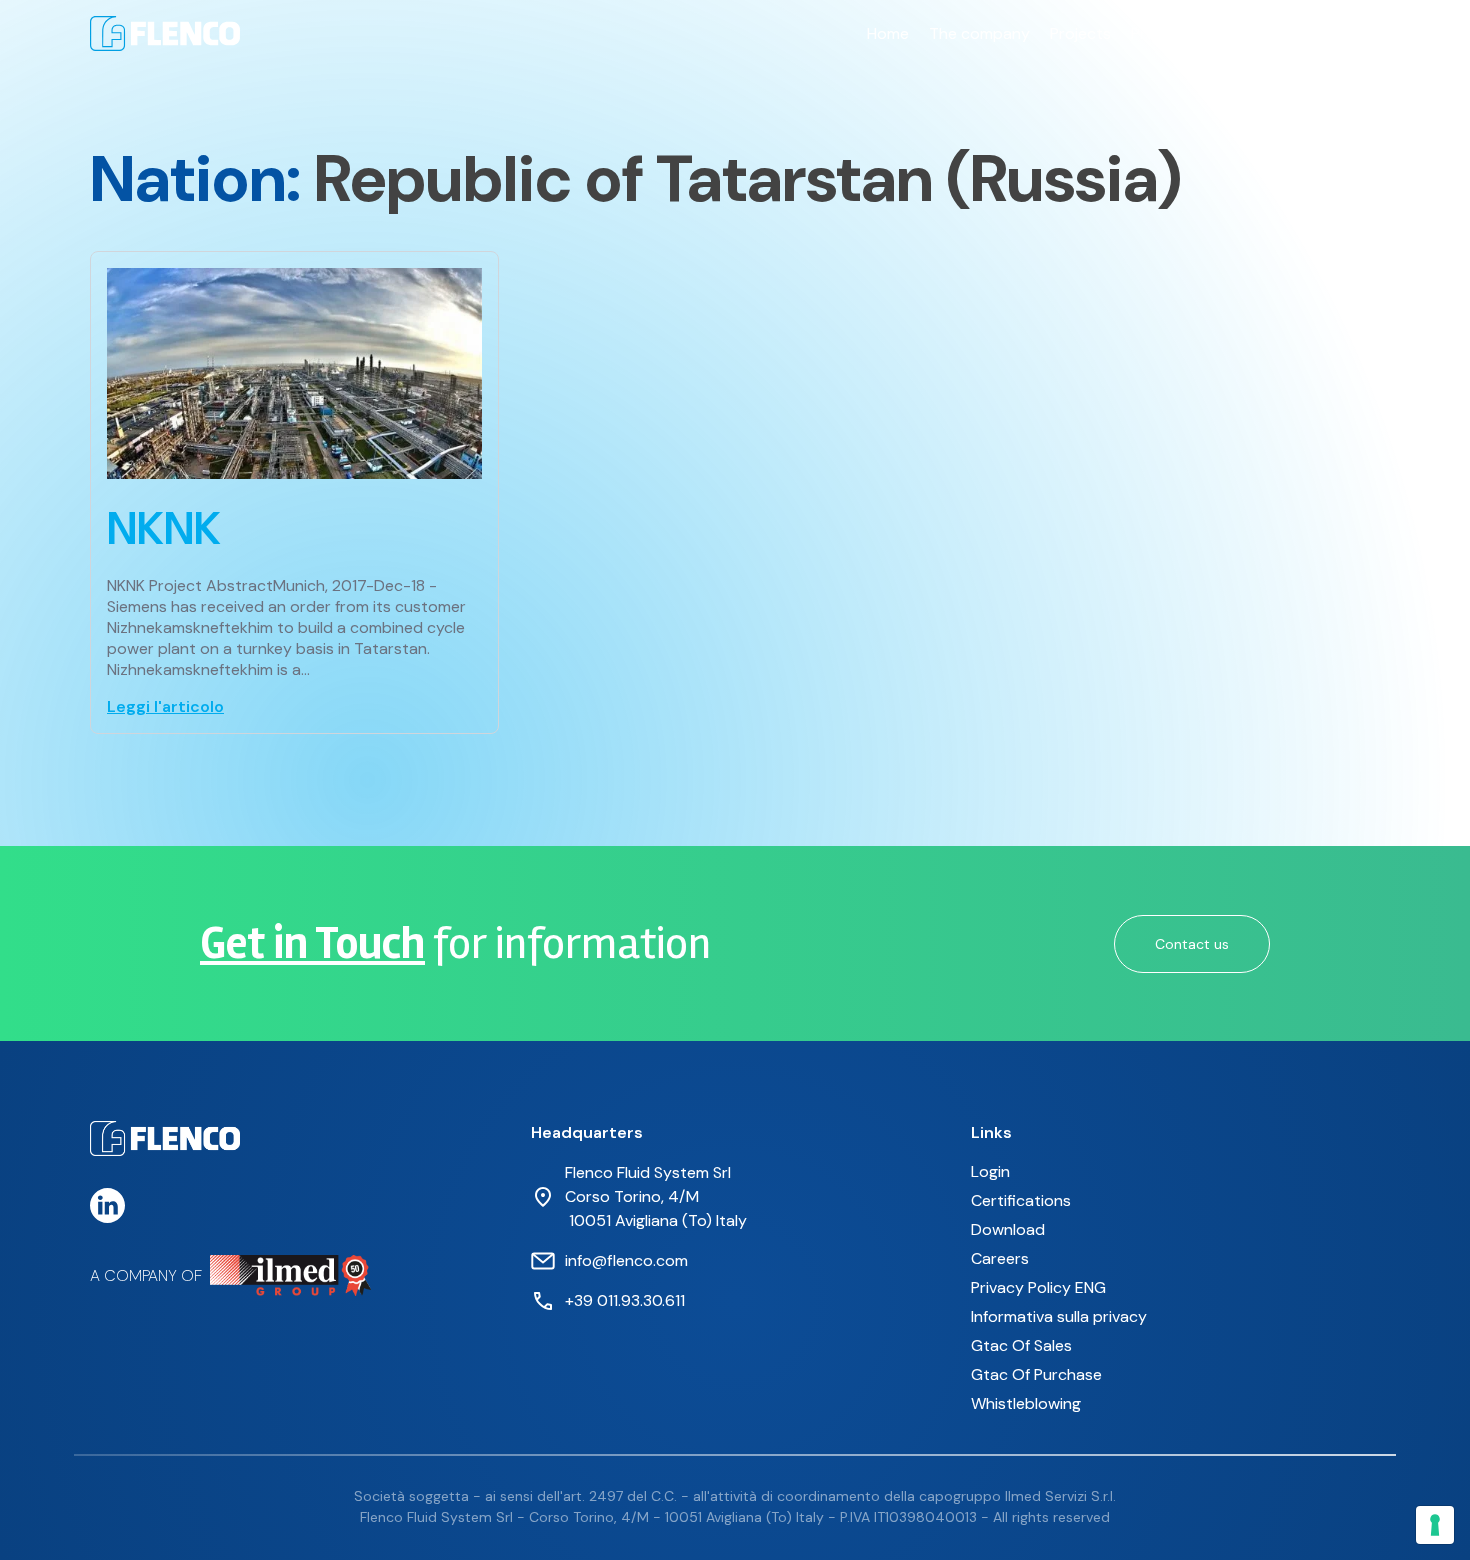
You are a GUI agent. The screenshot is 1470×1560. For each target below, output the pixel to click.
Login (990, 1171)
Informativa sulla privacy (1059, 1316)
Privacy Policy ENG (1038, 1287)
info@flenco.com (626, 1260)
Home (888, 33)
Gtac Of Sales (1021, 1345)
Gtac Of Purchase (1036, 1374)
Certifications (1021, 1200)
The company (979, 33)
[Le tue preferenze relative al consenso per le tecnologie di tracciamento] (1435, 1525)
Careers (1248, 33)
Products (1165, 33)
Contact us (1338, 33)
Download (1008, 1229)
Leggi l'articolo (165, 706)
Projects (1080, 33)
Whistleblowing (1026, 1403)
